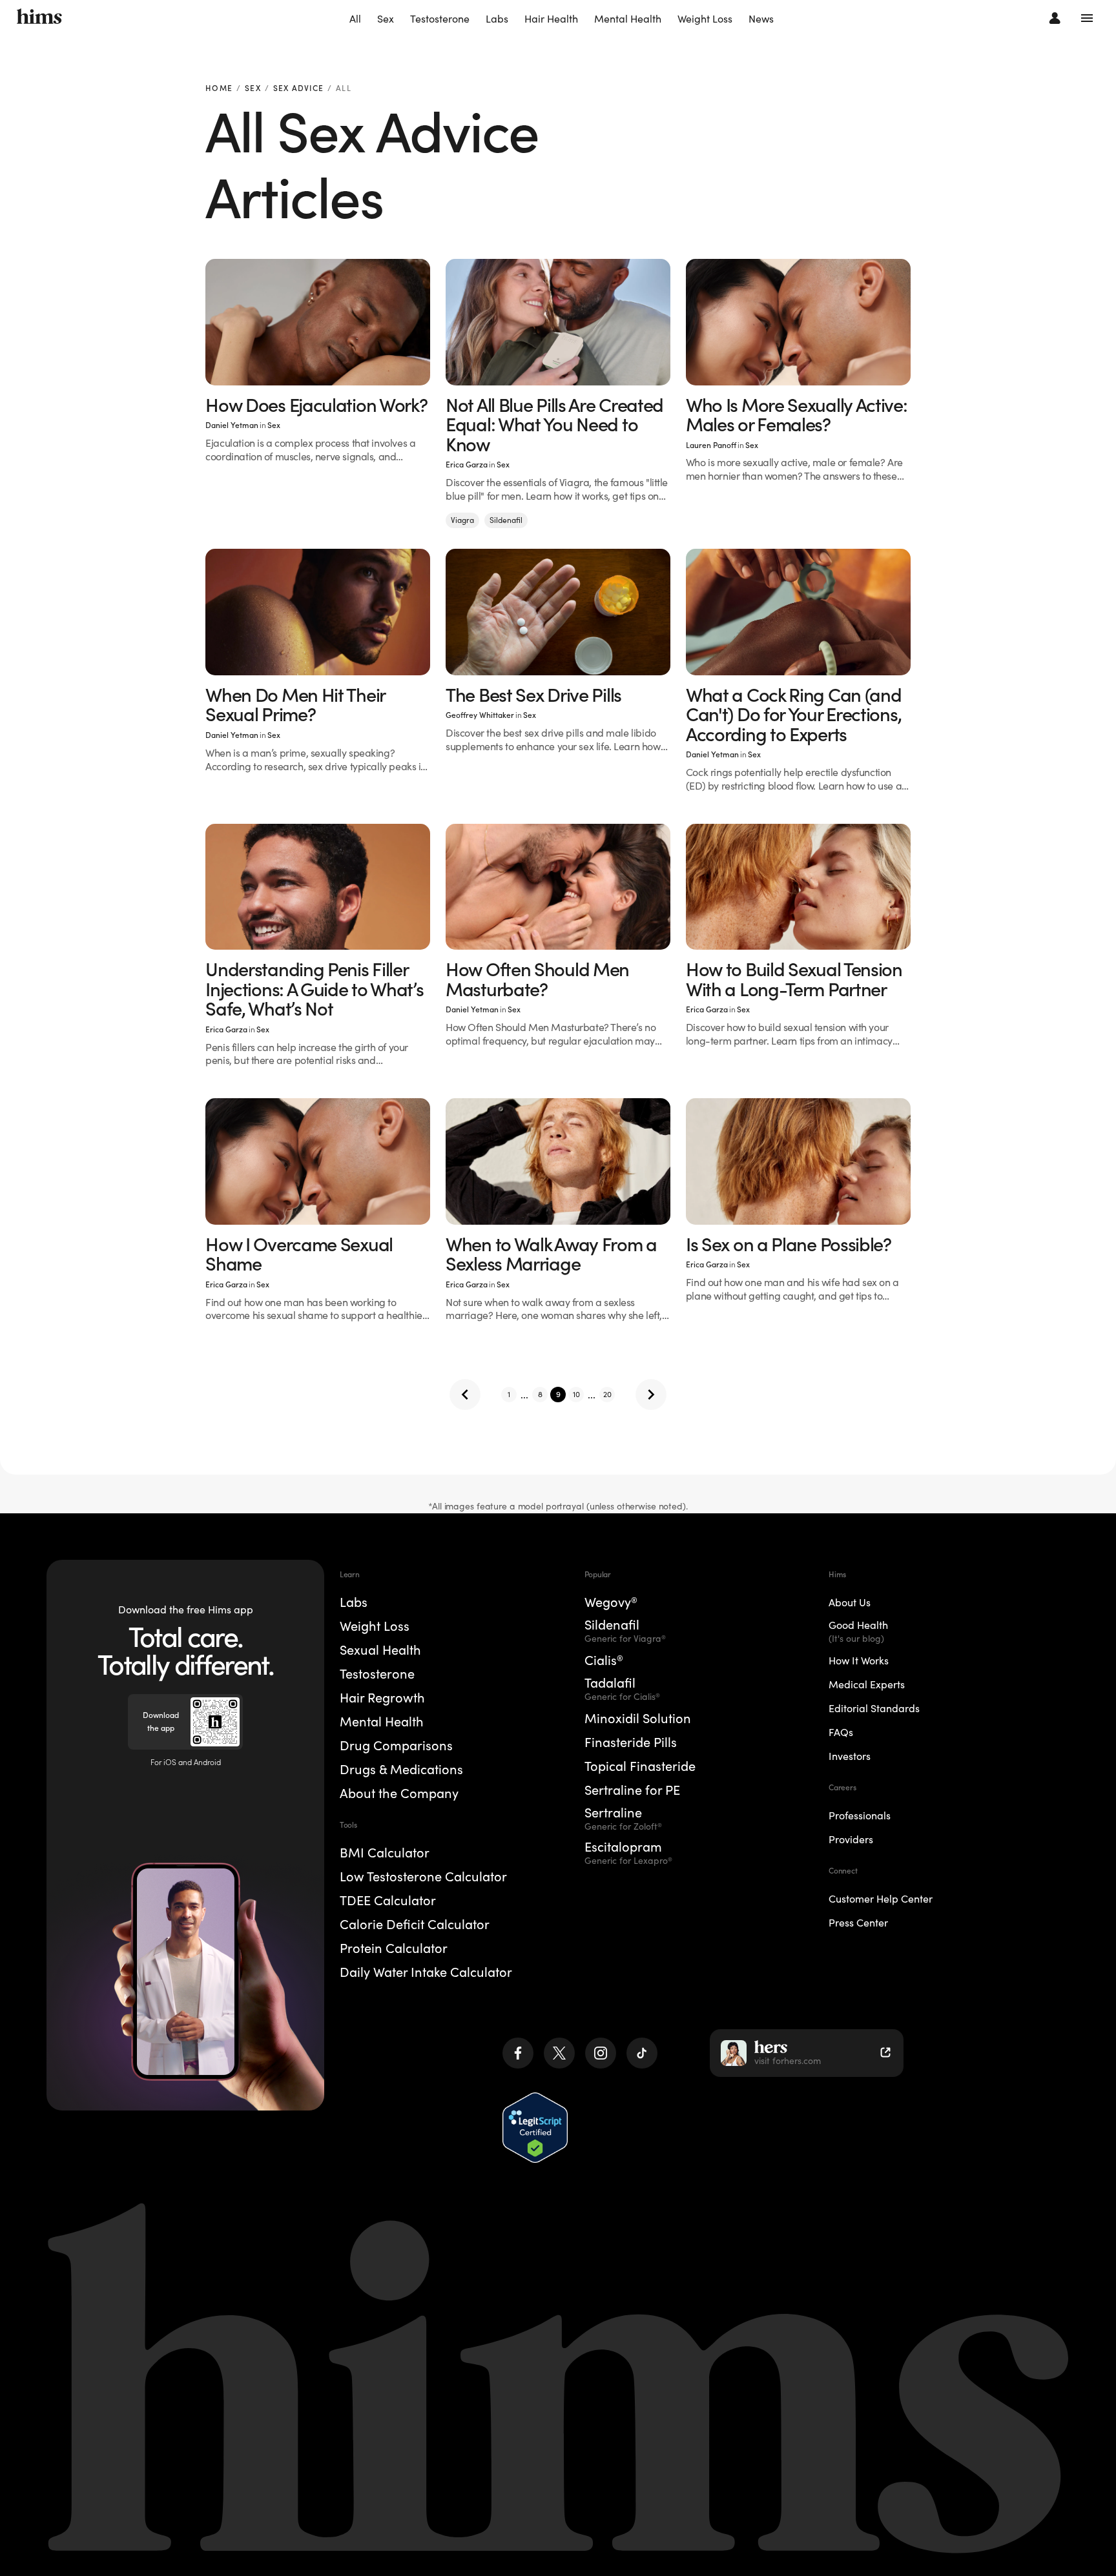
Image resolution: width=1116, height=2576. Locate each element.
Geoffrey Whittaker (480, 715)
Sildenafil (506, 520)
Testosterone (440, 19)
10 (576, 1394)
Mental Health (628, 19)
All (355, 19)
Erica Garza (467, 465)
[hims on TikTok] (642, 2053)
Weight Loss (705, 19)
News (761, 19)
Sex (386, 19)
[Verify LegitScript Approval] (535, 2128)
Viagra (462, 520)
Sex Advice (298, 89)
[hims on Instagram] (601, 2053)
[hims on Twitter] (559, 2053)
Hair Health (551, 19)
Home (219, 89)
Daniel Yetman (232, 425)
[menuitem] (355, 19)
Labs (497, 19)
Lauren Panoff (711, 445)
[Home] (39, 18)
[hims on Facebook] (518, 2053)
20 (607, 1394)
